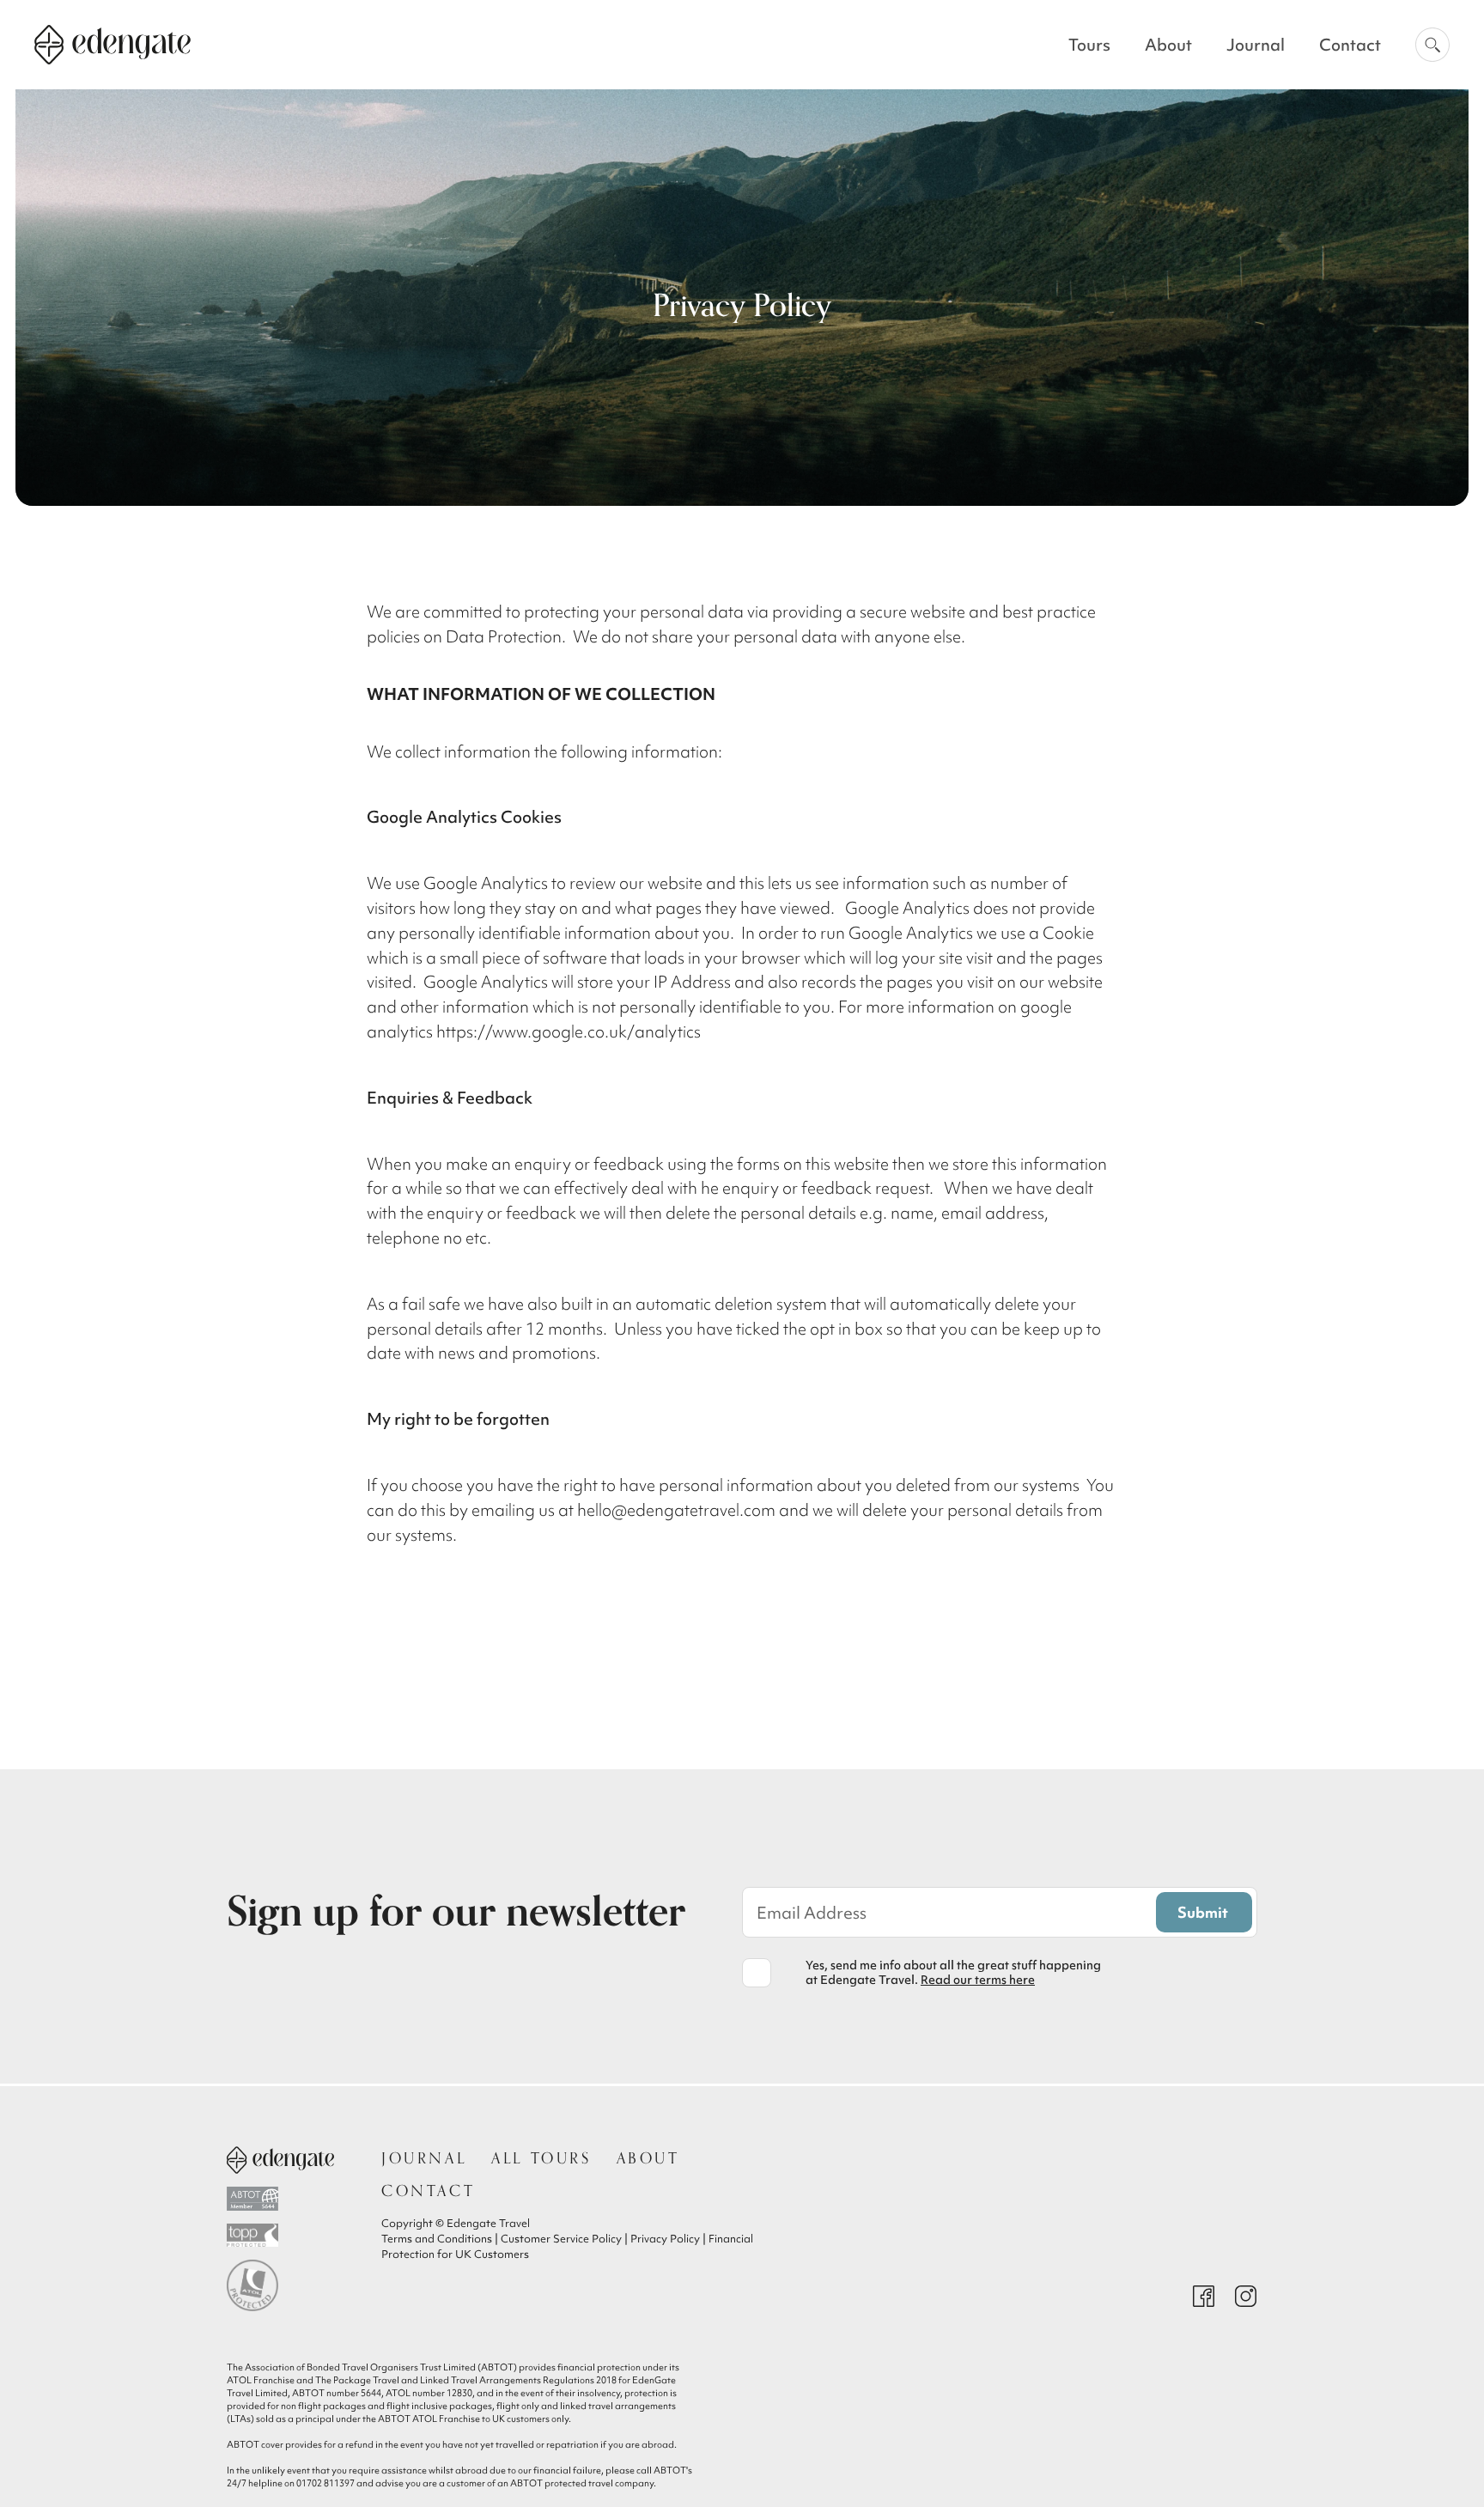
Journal (1256, 45)
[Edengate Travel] (280, 2160)
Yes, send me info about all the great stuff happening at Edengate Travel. (953, 1973)
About (1168, 45)
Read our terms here (978, 1980)
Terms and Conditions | (441, 2239)
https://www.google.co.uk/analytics (569, 1031)
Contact (1350, 45)
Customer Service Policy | (566, 2239)
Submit (1203, 1912)
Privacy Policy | (669, 2239)
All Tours (541, 2158)
